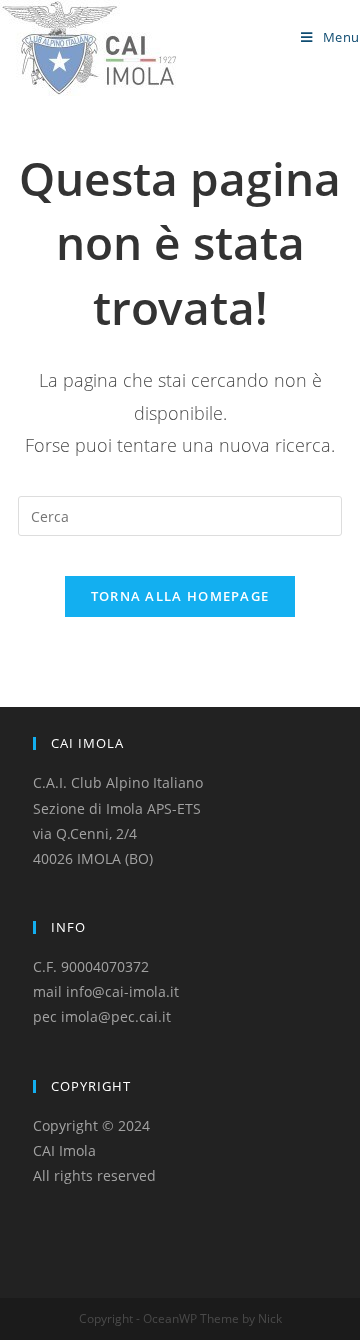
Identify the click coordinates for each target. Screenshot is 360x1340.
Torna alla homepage (180, 596)
